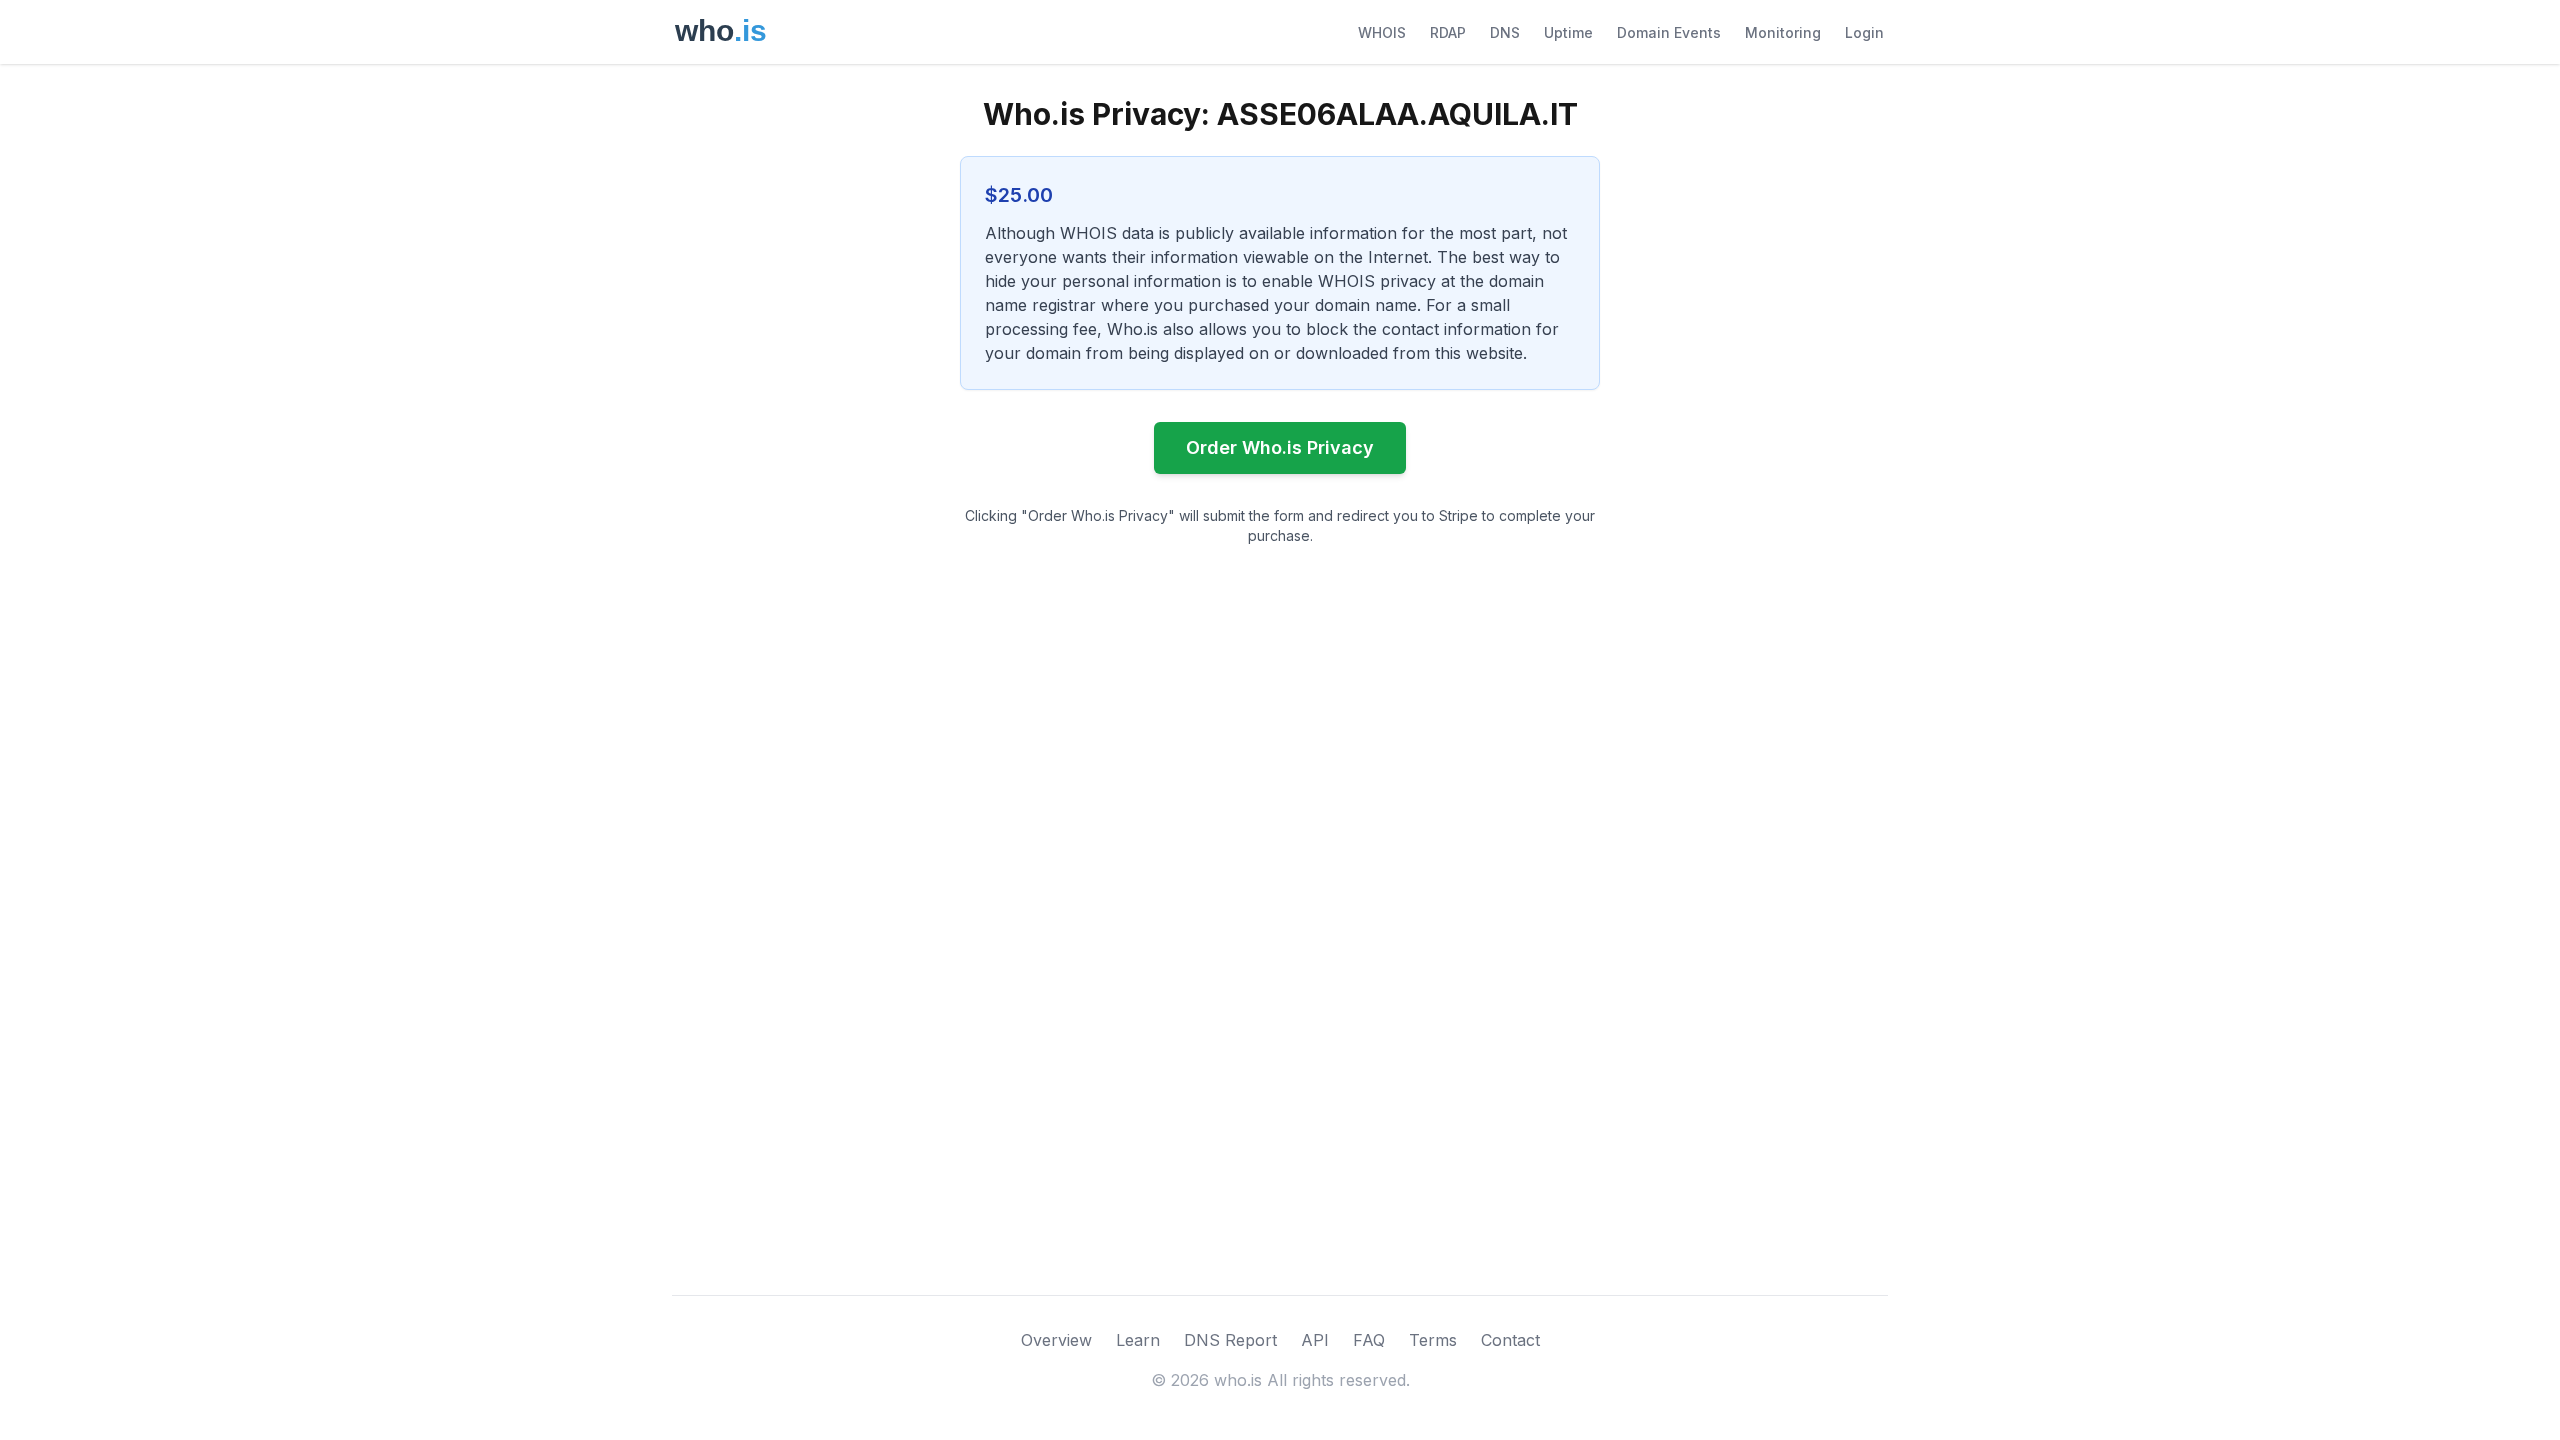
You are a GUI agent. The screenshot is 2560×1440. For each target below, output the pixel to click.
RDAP (1448, 32)
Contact (1510, 1340)
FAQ (1369, 1340)
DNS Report (1230, 1340)
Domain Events (1669, 32)
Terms (1433, 1340)
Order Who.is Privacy (1280, 447)
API (1315, 1340)
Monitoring (1783, 32)
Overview (1056, 1340)
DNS (1505, 32)
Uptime (1568, 32)
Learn (1138, 1340)
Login (1864, 32)
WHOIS (1382, 32)
